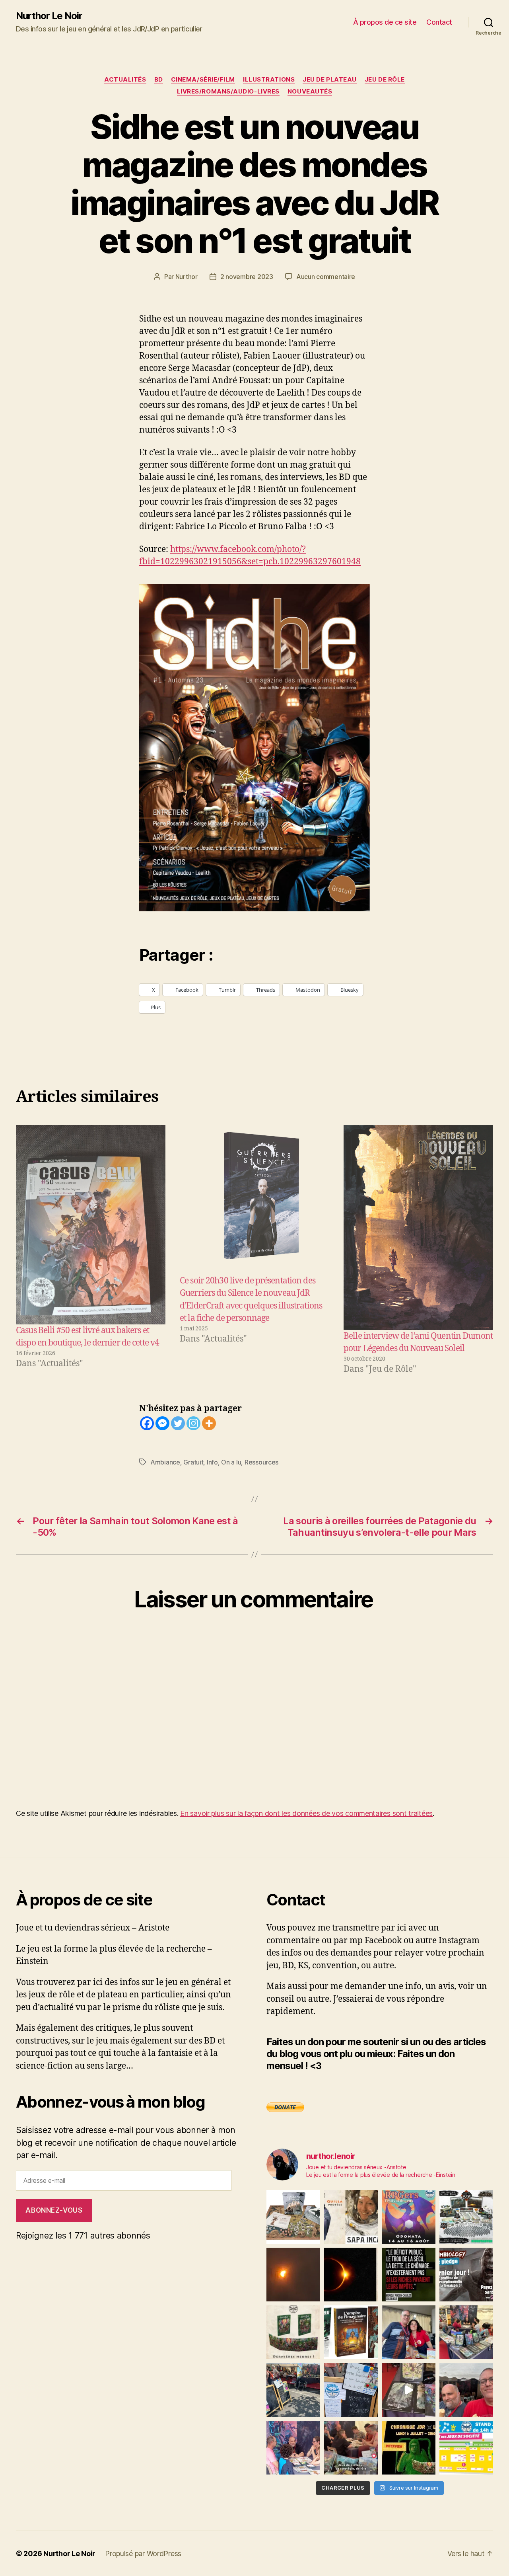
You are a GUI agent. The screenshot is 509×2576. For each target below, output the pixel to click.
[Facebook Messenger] (162, 1423)
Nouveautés (310, 92)
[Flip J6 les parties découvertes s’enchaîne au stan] (293, 2448)
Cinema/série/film (203, 80)
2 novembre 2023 (247, 277)
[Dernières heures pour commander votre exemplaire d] (466, 2275)
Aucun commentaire (326, 277)
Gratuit (193, 1462)
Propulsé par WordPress (143, 2554)
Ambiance (165, 1462)
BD (159, 80)
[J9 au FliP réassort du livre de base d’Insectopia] (409, 2390)
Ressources (261, 1462)
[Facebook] (147, 1423)
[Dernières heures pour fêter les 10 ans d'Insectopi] (293, 2332)
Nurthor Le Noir (49, 16)
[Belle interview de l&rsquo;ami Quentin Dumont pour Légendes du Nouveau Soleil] (418, 1228)
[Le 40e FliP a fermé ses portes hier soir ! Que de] (409, 2332)
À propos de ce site (385, 22)
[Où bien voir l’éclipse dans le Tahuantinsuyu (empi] (351, 2275)
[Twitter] (178, 1423)
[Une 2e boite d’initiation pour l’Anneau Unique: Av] (293, 2217)
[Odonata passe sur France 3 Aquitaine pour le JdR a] (351, 2448)
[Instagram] (193, 1423)
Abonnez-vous (54, 2210)
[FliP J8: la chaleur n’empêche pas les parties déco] (466, 2390)
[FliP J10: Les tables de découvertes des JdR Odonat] (351, 2390)
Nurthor (187, 277)
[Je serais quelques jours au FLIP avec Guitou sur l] (466, 2448)
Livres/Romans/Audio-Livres (228, 92)
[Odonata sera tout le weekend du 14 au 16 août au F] (409, 2217)
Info (212, 1462)
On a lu (231, 1462)
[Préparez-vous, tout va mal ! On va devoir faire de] (409, 2275)
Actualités (125, 80)
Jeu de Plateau (330, 80)
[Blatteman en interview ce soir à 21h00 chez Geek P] (409, 2448)
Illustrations (269, 80)
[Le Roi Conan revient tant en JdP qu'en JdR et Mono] (466, 2217)
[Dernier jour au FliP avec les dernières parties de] (466, 2332)
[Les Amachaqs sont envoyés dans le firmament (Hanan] (351, 2217)
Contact (439, 22)
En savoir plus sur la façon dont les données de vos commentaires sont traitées (306, 1813)
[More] (209, 1423)
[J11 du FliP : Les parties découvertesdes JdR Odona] (293, 2390)
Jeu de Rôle (385, 80)
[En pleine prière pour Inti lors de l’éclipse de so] (293, 2275)
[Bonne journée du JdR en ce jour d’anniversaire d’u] (351, 2332)
